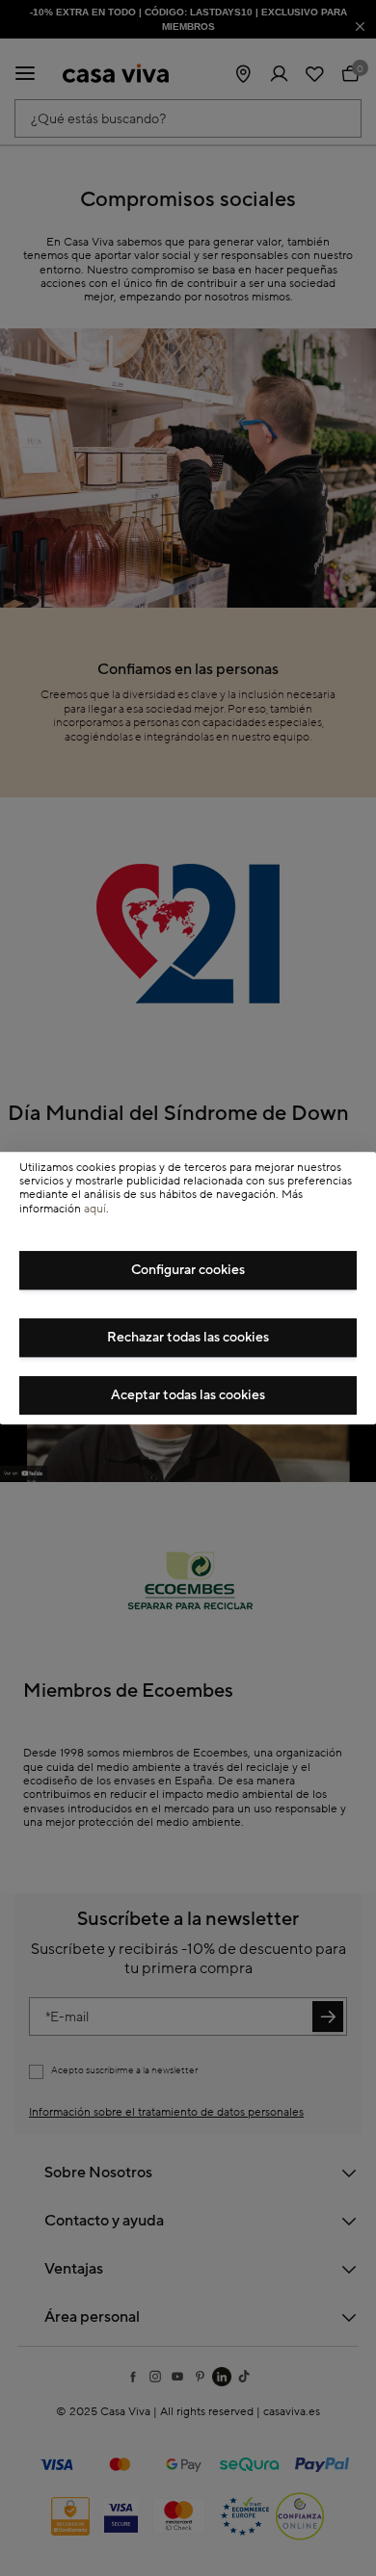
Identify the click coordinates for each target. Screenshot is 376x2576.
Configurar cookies (188, 1270)
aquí (95, 1209)
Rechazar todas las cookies (188, 1338)
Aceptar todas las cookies (188, 1395)
